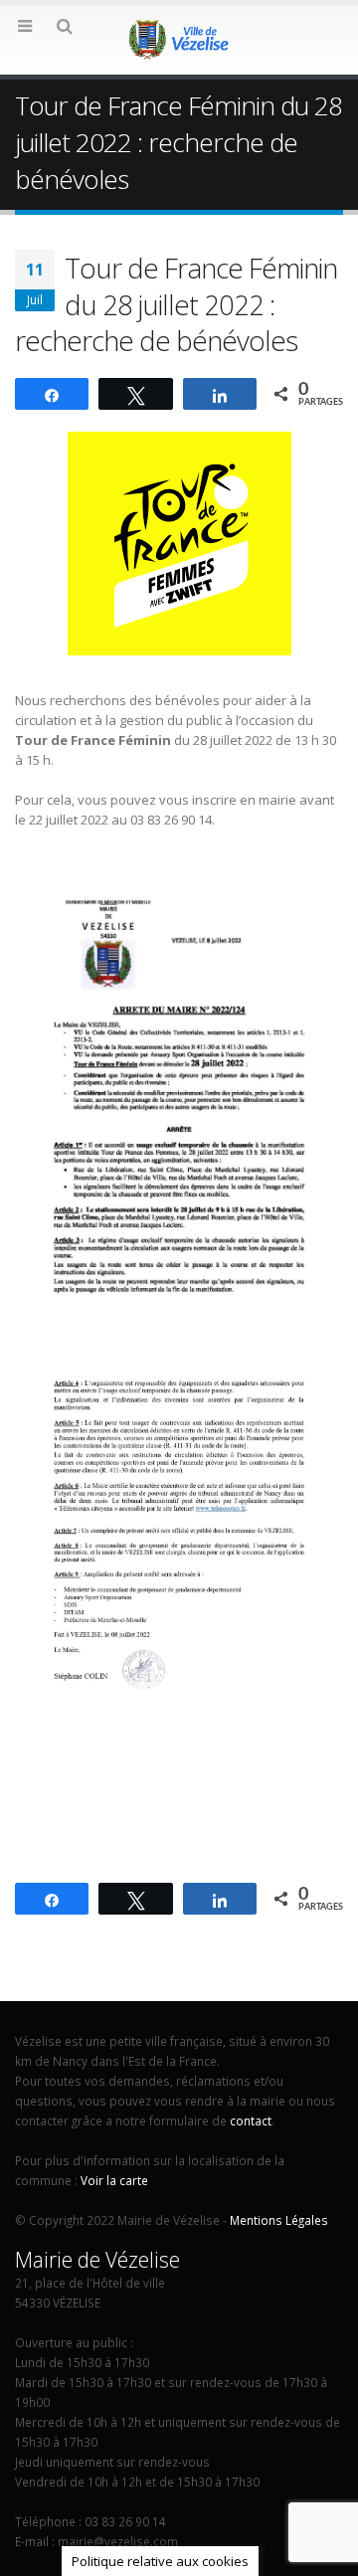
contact (251, 2120)
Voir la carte (114, 2180)
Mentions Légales (279, 2220)
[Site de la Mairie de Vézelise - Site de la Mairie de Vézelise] (179, 39)
